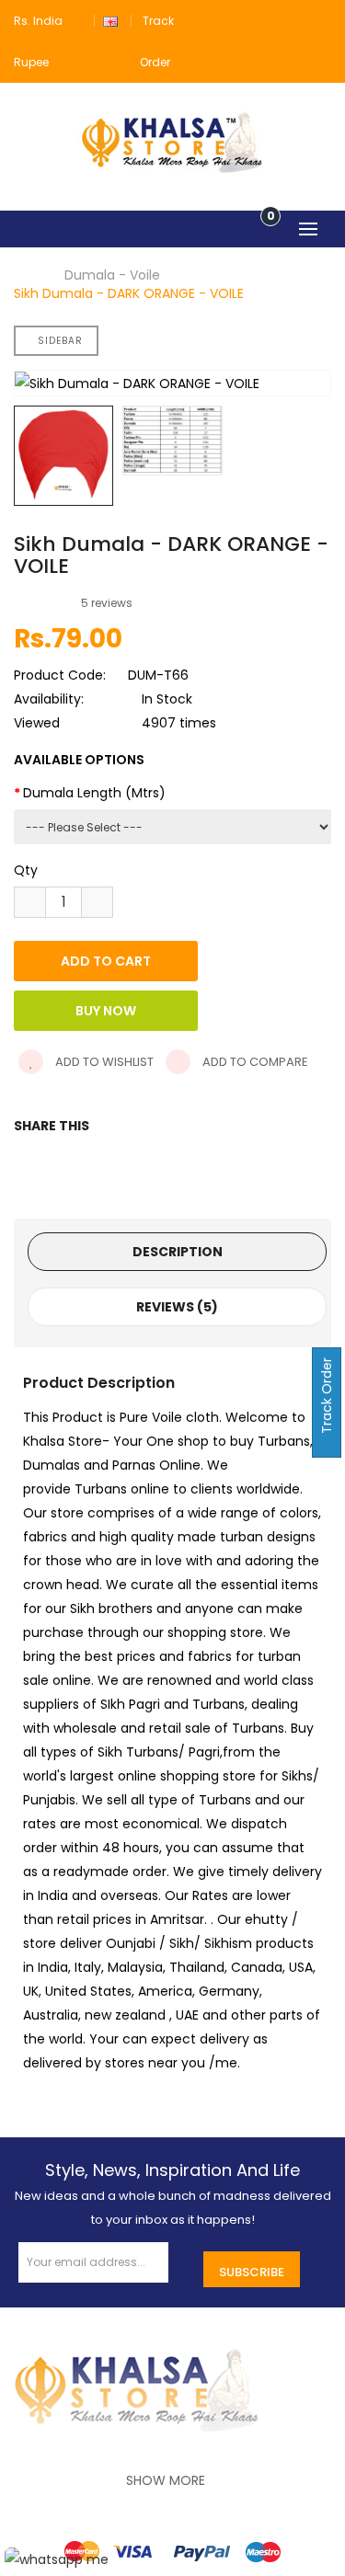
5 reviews (107, 603)
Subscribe (252, 2272)
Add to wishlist (103, 1062)
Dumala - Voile (112, 275)
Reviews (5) (177, 1307)
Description (178, 1252)
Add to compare (254, 1062)
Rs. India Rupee (38, 41)
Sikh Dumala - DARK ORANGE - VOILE (129, 293)
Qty (26, 870)
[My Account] (320, 21)
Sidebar (60, 341)
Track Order (327, 1397)
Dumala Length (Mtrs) (94, 793)
